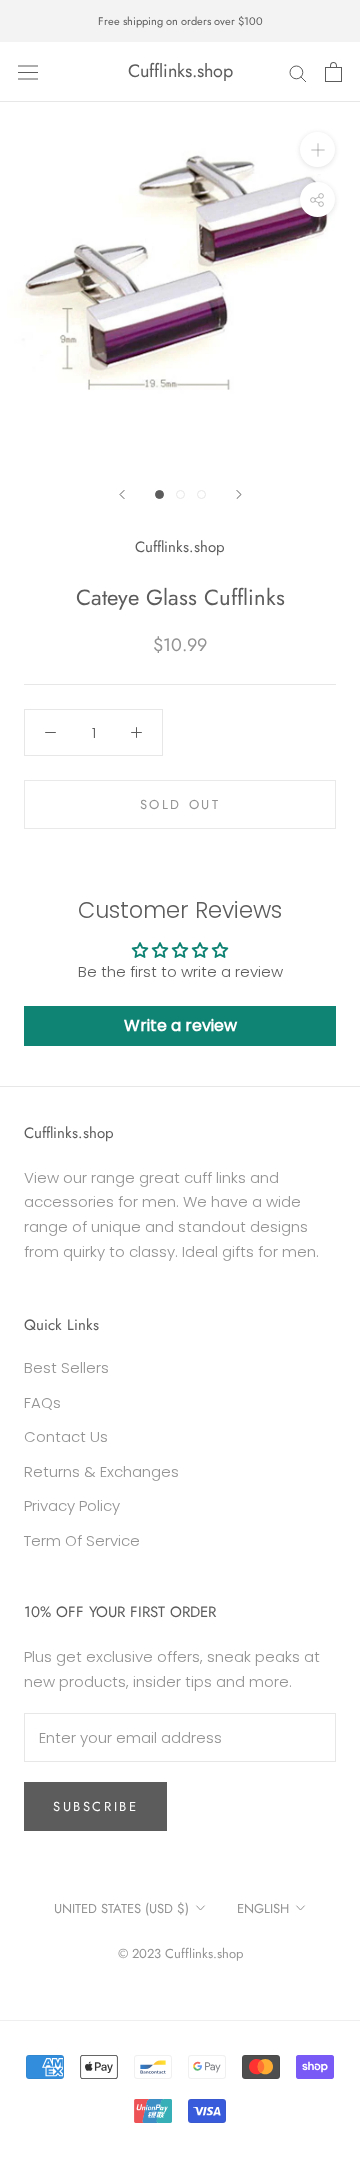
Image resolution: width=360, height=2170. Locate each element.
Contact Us (66, 1436)
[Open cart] (333, 72)
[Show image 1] (159, 494)
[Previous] (122, 494)
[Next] (239, 494)
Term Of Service (82, 1540)
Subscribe (95, 1806)
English (263, 1908)
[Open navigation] (28, 72)
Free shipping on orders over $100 (180, 21)
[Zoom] (317, 149)
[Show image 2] (180, 494)
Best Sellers (66, 1367)
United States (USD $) (121, 1908)
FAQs (42, 1402)
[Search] (298, 71)
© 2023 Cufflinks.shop (180, 1953)
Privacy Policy (72, 1505)
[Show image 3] (201, 494)
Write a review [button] (180, 1025)
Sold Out (180, 804)
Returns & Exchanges (101, 1471)
